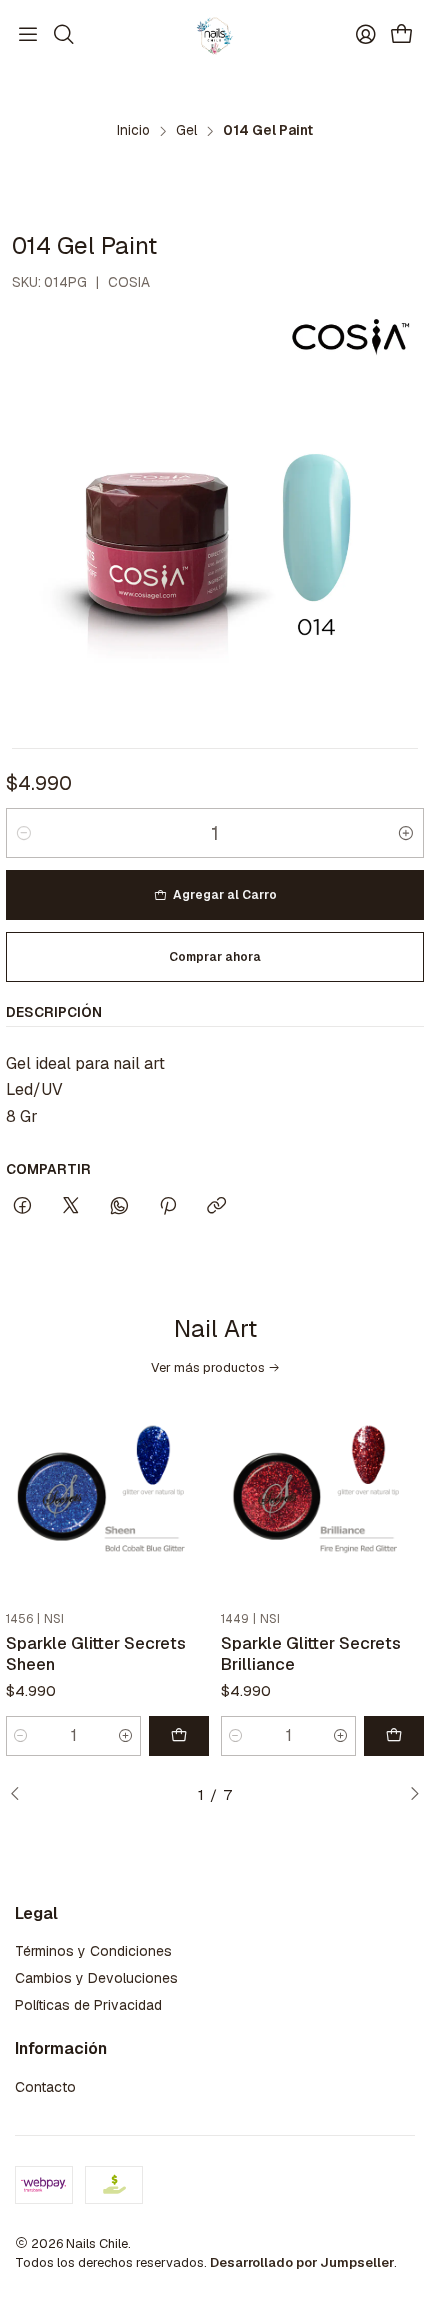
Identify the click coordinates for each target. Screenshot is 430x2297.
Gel (186, 131)
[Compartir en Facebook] (22, 1207)
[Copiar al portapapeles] (216, 1207)
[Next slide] (409, 1795)
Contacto (45, 2087)
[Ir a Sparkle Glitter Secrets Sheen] (107, 1501)
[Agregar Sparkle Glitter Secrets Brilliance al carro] (394, 1736)
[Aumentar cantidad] (406, 833)
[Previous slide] (21, 1795)
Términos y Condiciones (93, 1951)
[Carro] (402, 35)
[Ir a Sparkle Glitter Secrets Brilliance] (322, 1501)
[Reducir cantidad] (24, 833)
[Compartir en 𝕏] (71, 1207)
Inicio (133, 131)
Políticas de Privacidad (88, 2005)
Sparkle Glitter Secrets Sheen (96, 1653)
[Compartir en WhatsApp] (119, 1207)
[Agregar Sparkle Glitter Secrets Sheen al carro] (179, 1736)
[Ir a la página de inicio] (215, 35)
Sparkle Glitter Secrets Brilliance (311, 1653)
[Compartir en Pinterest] (168, 1207)
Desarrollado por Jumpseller (302, 2262)
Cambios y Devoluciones (96, 1978)
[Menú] (28, 35)
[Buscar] (63, 35)
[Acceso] (366, 35)
